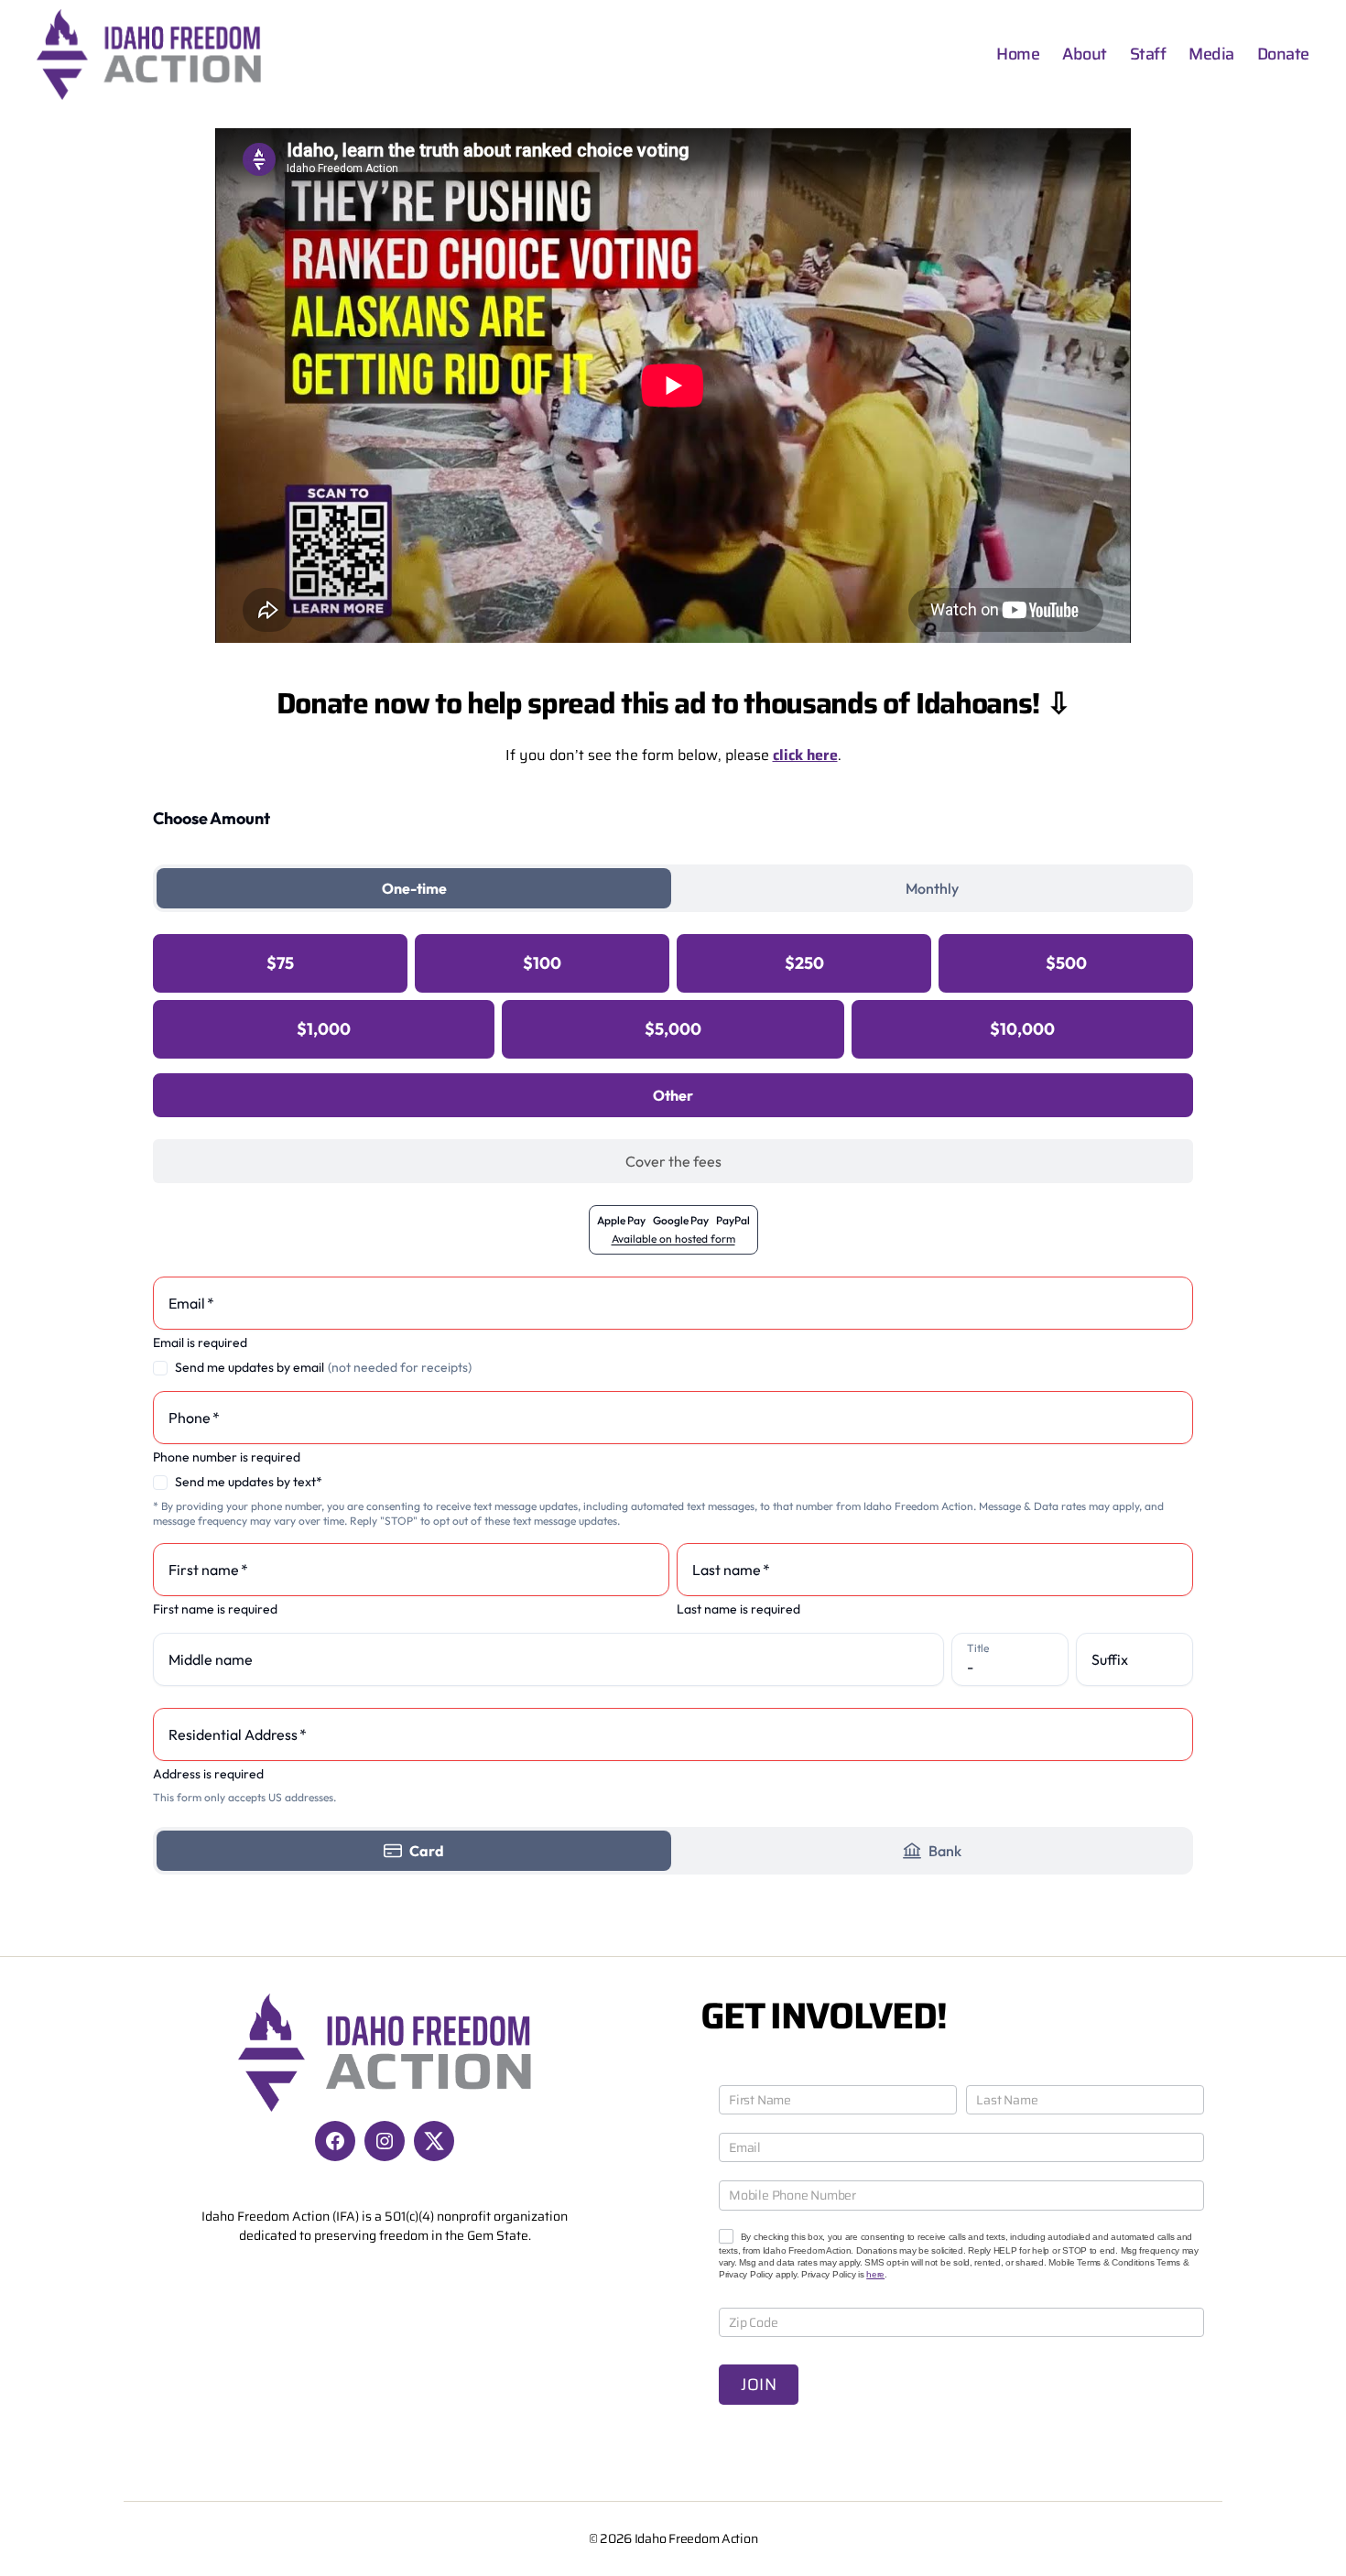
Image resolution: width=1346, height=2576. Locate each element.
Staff (1148, 55)
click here (805, 755)
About (1085, 55)
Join (759, 2385)
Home (1018, 55)
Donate (1283, 55)
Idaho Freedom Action (696, 2538)
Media (1211, 55)
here (875, 2274)
